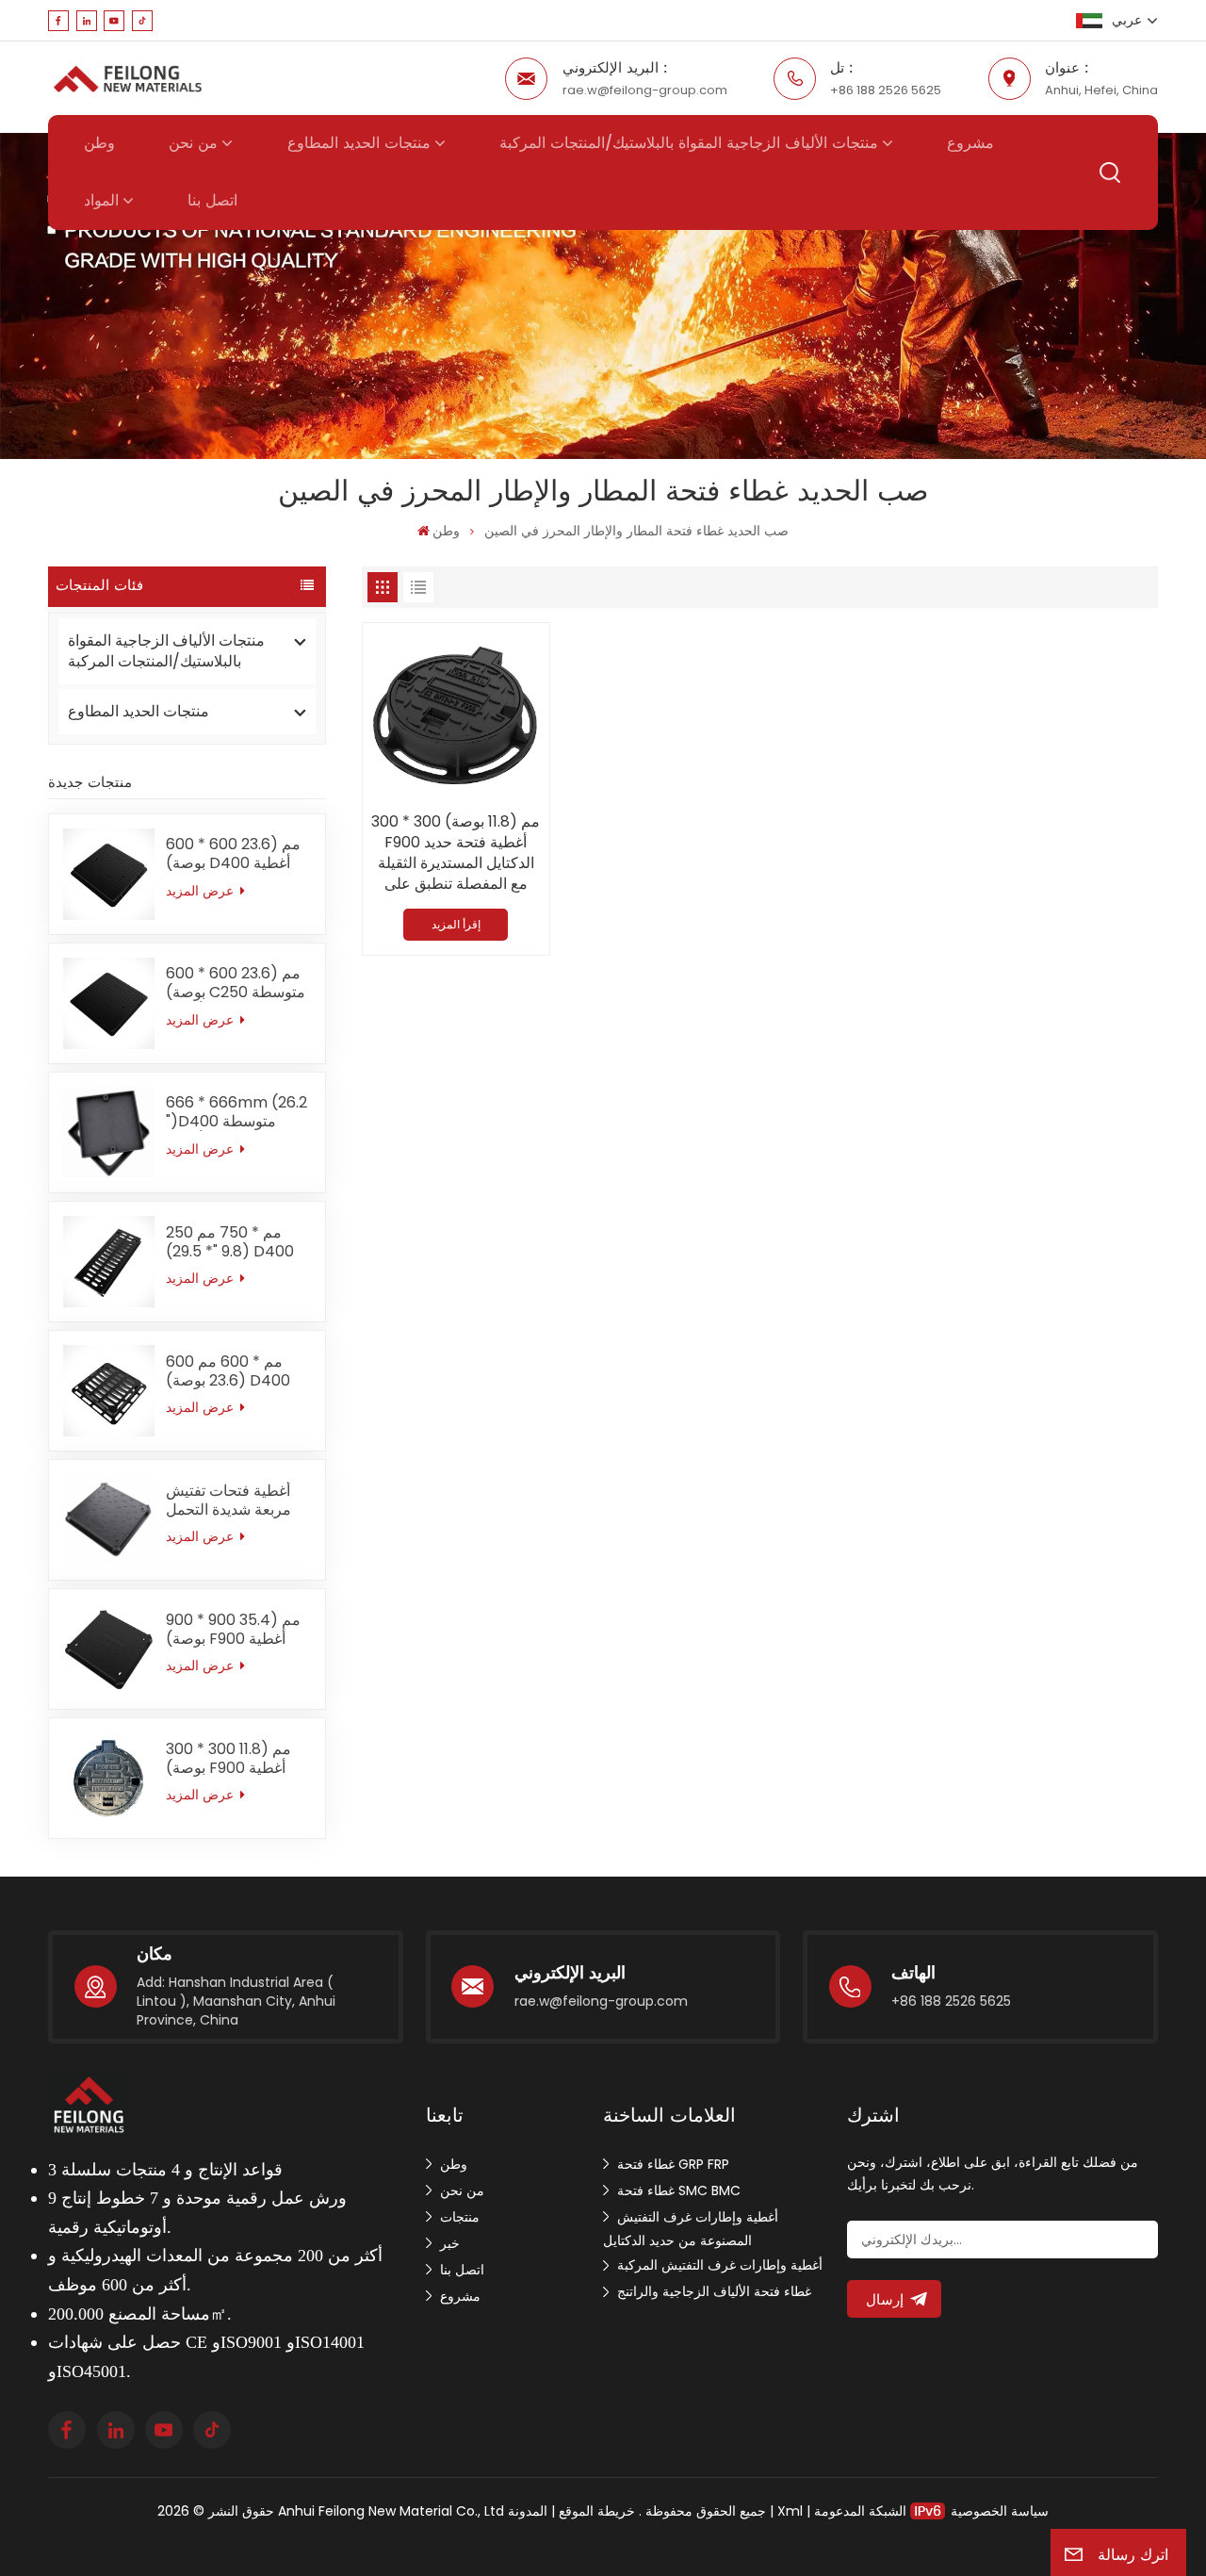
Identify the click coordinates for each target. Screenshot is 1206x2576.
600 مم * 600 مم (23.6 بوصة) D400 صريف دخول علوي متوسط (228, 1371)
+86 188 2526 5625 (886, 90)
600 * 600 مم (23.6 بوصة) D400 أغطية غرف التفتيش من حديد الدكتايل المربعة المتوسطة (236, 854)
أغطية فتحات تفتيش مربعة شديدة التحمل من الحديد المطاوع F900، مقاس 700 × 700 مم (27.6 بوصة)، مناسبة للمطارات (236, 1501)
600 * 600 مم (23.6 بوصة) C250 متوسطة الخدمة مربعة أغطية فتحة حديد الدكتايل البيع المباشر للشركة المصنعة (238, 983)
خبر (450, 2243)
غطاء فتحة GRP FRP (673, 2164)
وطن (99, 143)
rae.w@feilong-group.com (645, 90)
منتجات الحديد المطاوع (359, 143)
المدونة (528, 2511)
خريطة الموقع (595, 2511)
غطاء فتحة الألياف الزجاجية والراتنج (714, 2291)
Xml (790, 2511)
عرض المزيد (202, 891)
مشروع (970, 143)
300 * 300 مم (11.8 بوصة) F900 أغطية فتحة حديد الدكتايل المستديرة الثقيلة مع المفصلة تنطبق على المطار (456, 853)
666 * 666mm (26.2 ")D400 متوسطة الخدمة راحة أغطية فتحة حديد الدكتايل (236, 1112)
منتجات (460, 2217)
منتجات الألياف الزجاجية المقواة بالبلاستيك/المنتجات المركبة (689, 143)
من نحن (193, 143)
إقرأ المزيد (456, 924)
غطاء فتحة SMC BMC (679, 2190)
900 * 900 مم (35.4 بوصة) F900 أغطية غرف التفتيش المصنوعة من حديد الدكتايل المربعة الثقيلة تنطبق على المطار (236, 1630)
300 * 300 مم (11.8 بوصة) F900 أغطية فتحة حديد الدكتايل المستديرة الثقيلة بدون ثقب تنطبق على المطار (237, 1759)
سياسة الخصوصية (1000, 2511)
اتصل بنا (212, 201)
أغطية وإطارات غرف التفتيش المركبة (720, 2265)
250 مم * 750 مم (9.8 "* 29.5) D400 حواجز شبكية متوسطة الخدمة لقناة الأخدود (235, 1242)
